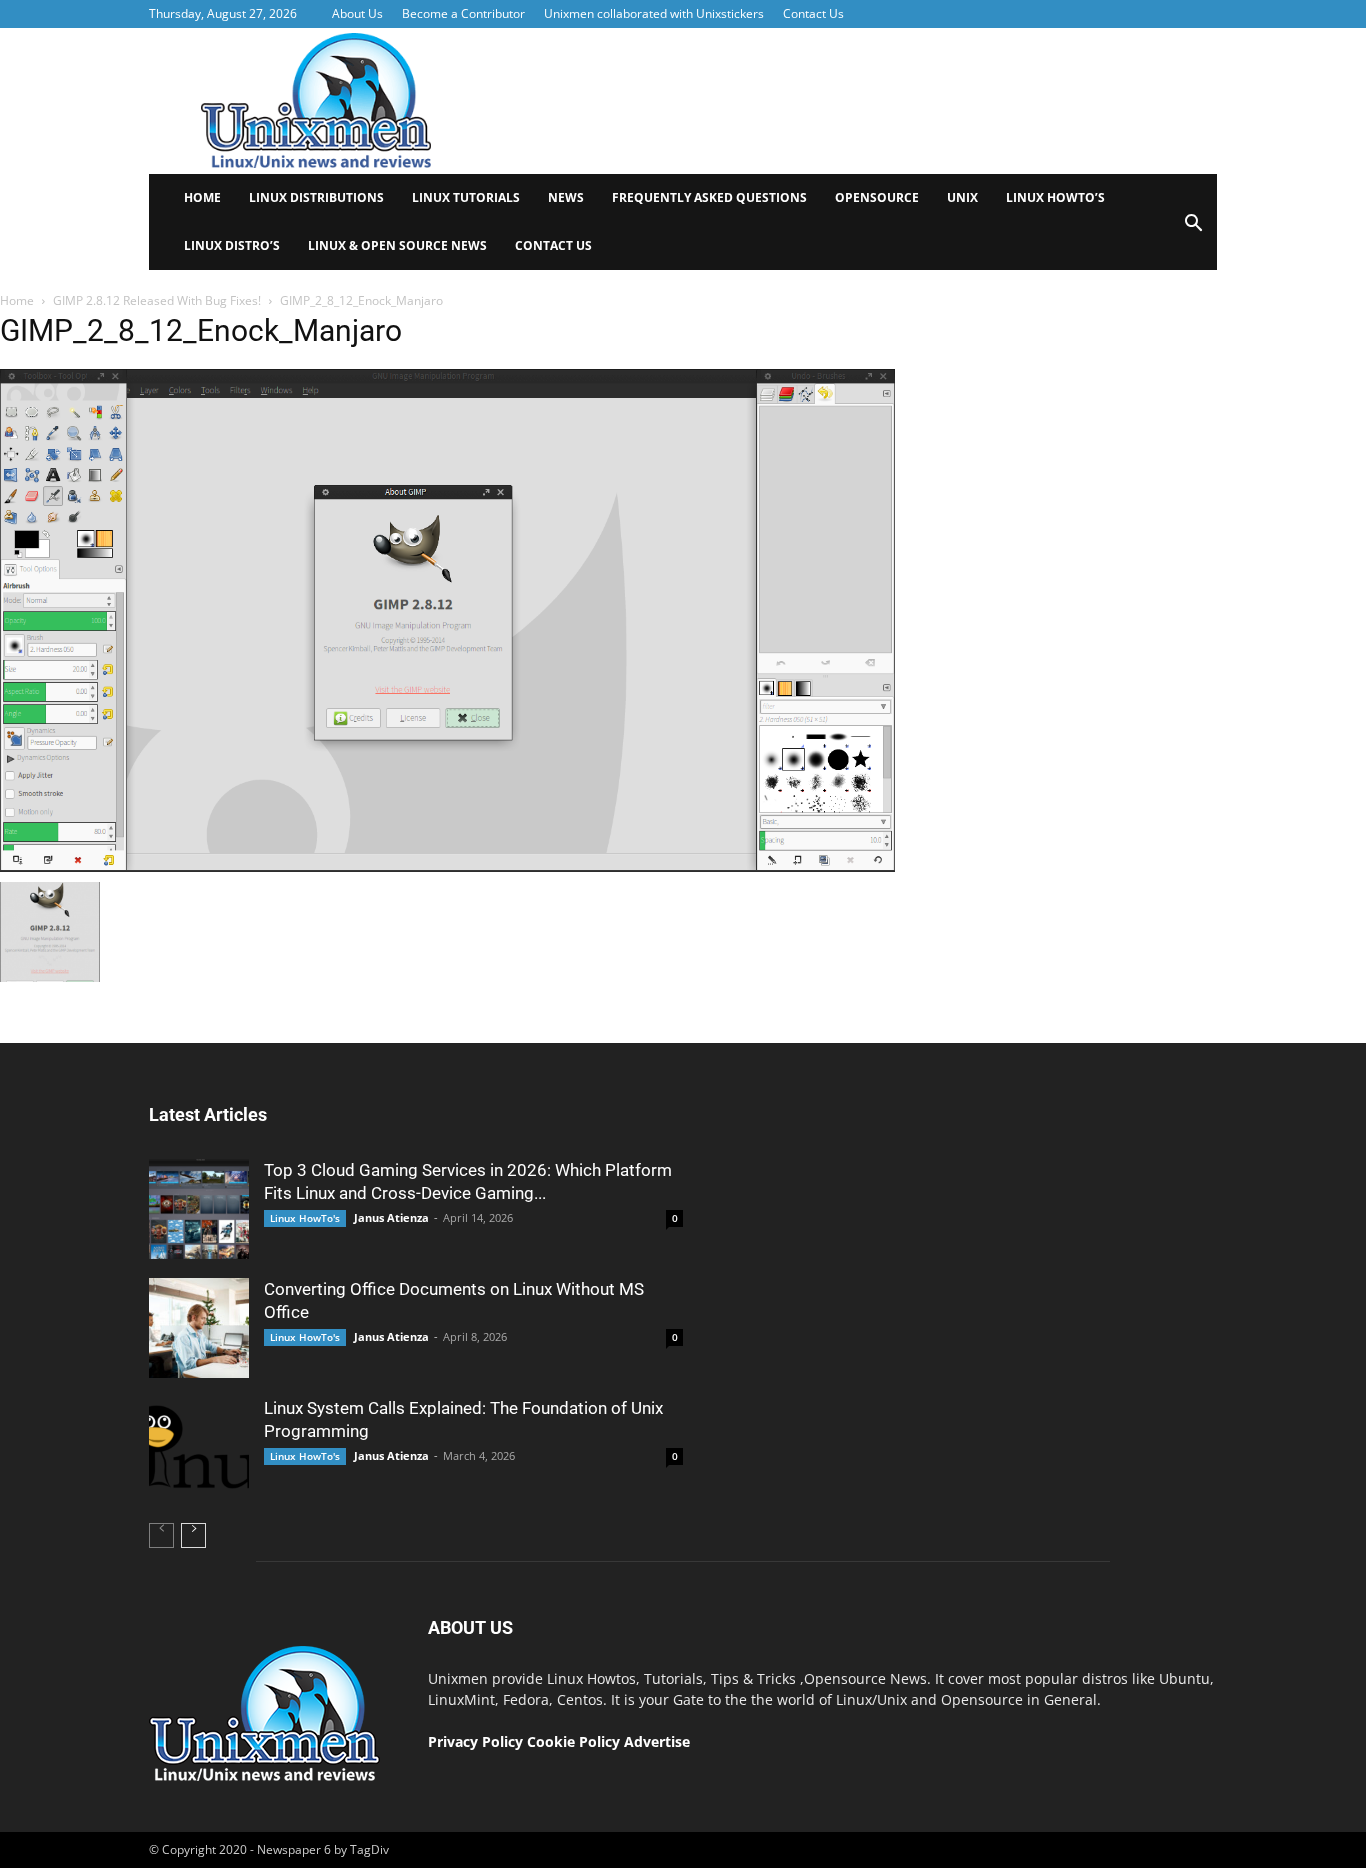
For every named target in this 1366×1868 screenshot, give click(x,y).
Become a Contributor (463, 13)
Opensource (877, 197)
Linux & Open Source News (397, 245)
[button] (1193, 229)
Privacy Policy (475, 1741)
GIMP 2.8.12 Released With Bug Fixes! (157, 300)
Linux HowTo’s (1055, 197)
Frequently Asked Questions (709, 197)
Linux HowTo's (305, 1218)
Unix (962, 197)
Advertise (657, 1741)
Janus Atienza (391, 1217)
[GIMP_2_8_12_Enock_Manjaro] (447, 867)
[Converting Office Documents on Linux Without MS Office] (199, 1328)
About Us (357, 13)
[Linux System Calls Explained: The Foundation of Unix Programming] (199, 1447)
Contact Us (813, 13)
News (566, 197)
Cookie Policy (575, 1741)
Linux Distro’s (232, 245)
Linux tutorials (466, 197)
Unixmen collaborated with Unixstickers (654, 13)
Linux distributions (316, 197)
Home (202, 197)
